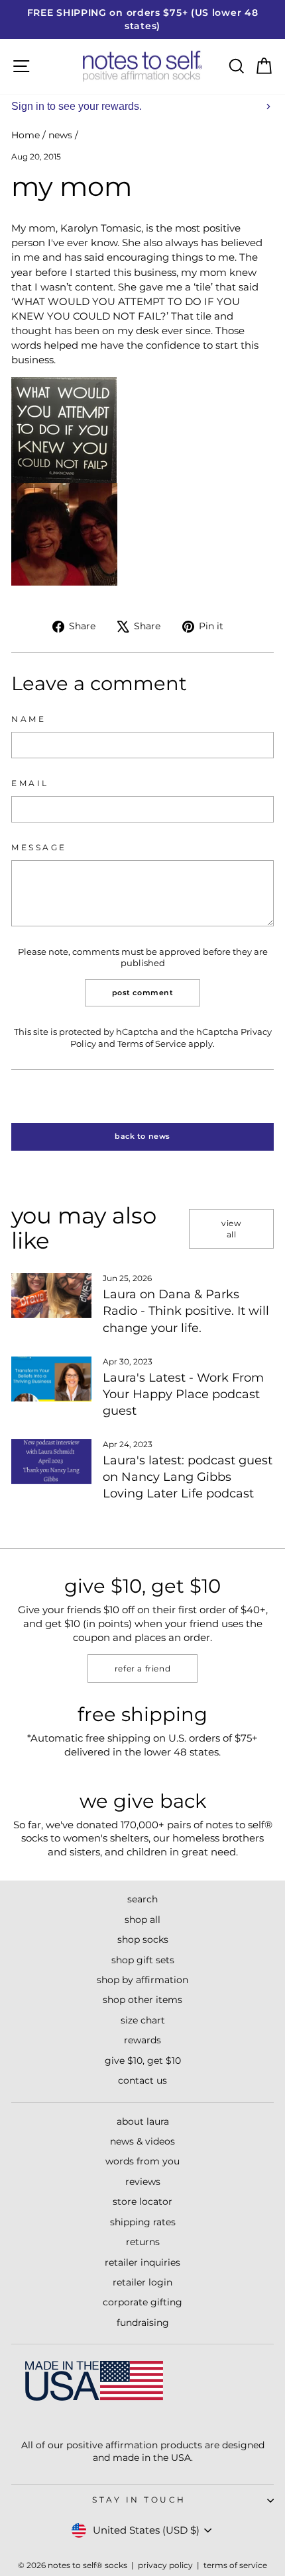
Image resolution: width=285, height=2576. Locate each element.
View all (231, 1229)
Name (28, 719)
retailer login (142, 2282)
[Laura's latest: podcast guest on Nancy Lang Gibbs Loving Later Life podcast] (51, 1462)
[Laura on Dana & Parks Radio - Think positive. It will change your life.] (51, 1296)
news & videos (142, 2141)
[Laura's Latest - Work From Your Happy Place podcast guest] (51, 1379)
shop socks (143, 1939)
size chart (143, 2020)
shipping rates (143, 2222)
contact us (142, 2080)
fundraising (143, 2323)
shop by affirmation (142, 1980)
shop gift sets (143, 1960)
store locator (142, 2201)
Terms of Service (152, 1044)
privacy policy (165, 2565)
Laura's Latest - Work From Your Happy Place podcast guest (183, 1394)
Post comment (143, 993)
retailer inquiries (142, 2262)
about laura (143, 2121)
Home (26, 135)
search (142, 1899)
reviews (143, 2182)
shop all (142, 1920)
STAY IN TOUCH (139, 2500)
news (60, 135)
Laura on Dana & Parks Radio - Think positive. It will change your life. (186, 1311)
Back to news (142, 1136)
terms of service (235, 2565)
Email (30, 783)
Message (39, 848)
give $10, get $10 (143, 2061)
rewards (142, 2040)
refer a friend (142, 1668)
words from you (142, 2161)
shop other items (142, 2000)
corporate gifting (142, 2302)
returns (143, 2242)
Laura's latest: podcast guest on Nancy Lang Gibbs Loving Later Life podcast (188, 1477)
